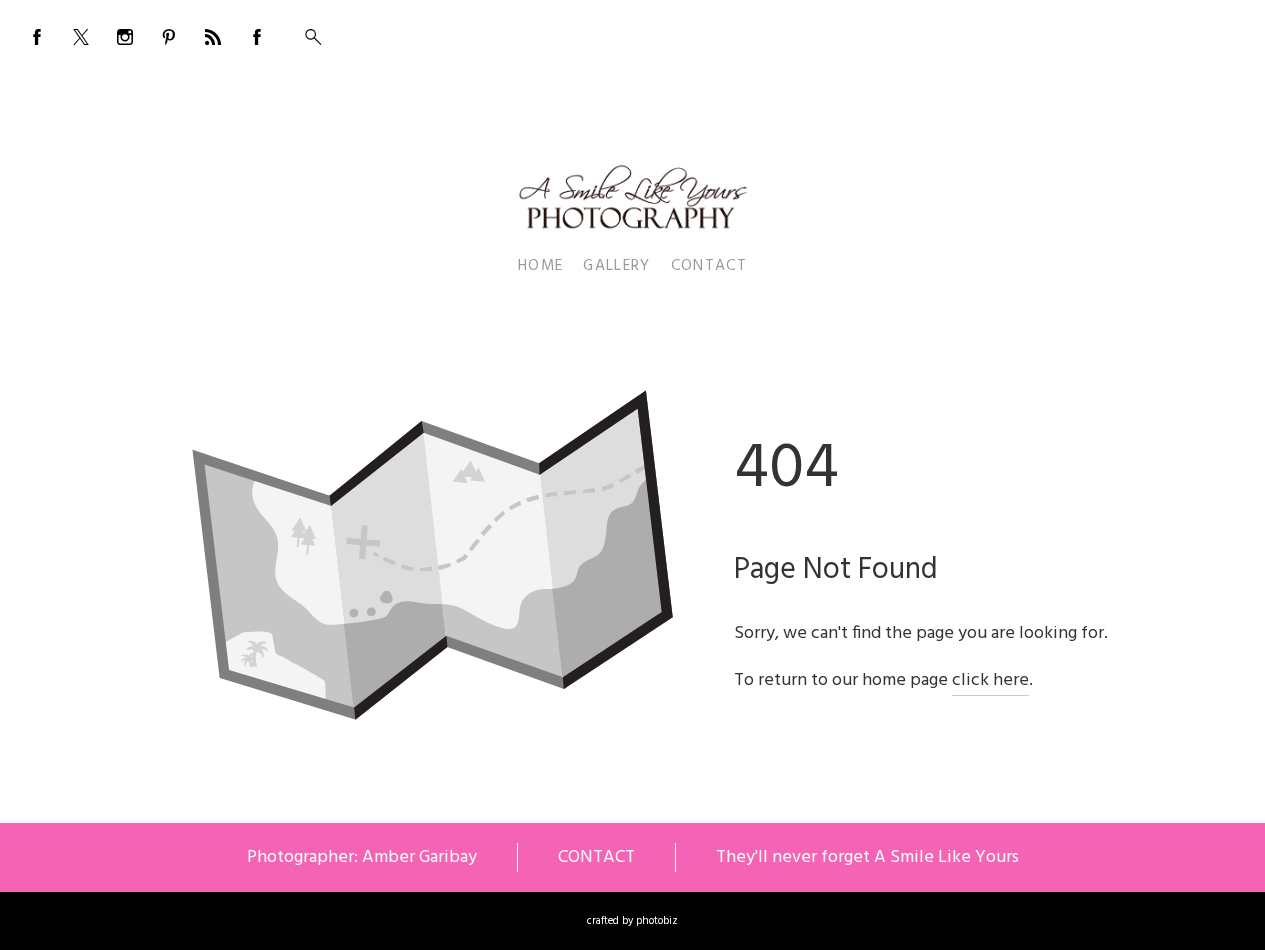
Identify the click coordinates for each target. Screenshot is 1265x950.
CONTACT (596, 857)
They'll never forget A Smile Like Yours (867, 857)
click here (990, 680)
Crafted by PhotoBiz (632, 921)
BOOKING (1112, 32)
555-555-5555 (1199, 32)
